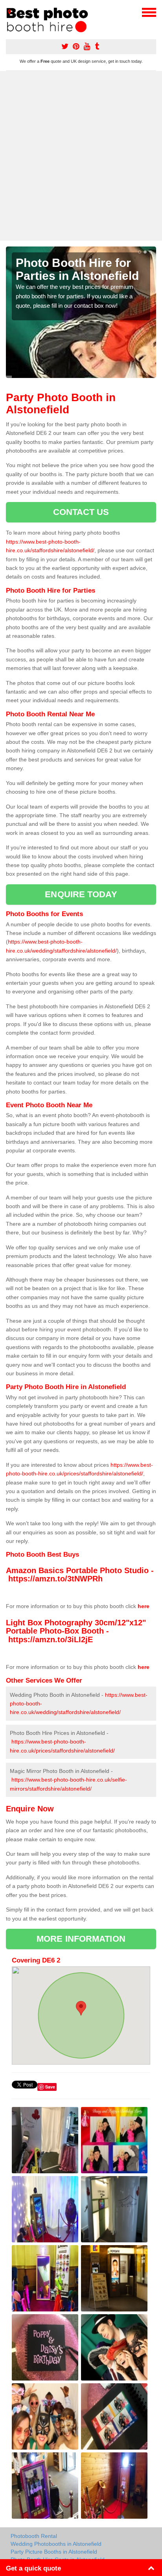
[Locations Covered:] (9, 12)
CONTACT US (81, 512)
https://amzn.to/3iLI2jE (51, 1639)
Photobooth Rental (34, 2536)
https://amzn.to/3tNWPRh (55, 1579)
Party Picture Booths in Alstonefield (54, 2552)
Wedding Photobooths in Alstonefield (56, 2544)
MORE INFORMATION (81, 1939)
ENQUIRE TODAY (81, 894)
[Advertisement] (81, 156)
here (144, 1606)
